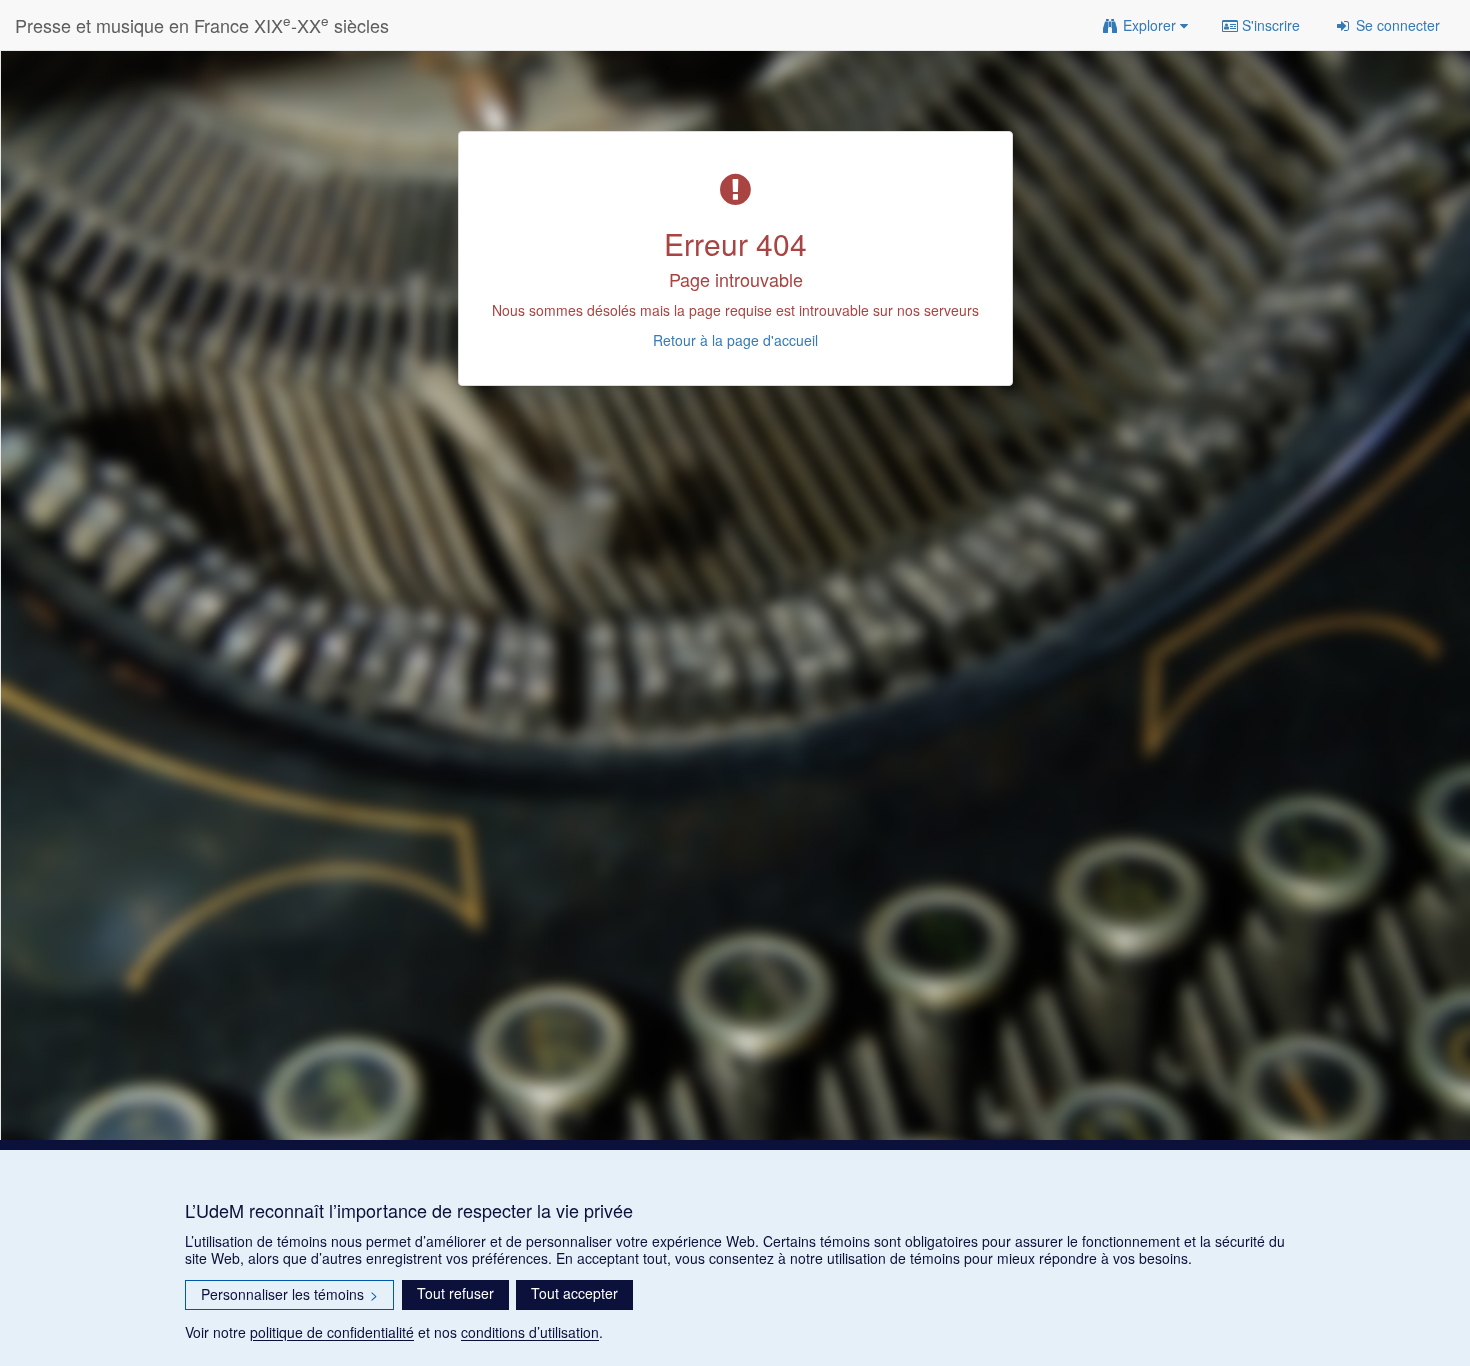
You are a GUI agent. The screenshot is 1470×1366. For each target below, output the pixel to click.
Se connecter (1396, 25)
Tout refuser (455, 1293)
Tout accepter (574, 1293)
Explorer (1149, 25)
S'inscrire (1269, 25)
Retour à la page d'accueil (735, 340)
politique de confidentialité (332, 1332)
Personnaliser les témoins (289, 1294)
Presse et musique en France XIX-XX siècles (202, 24)
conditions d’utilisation (530, 1332)
